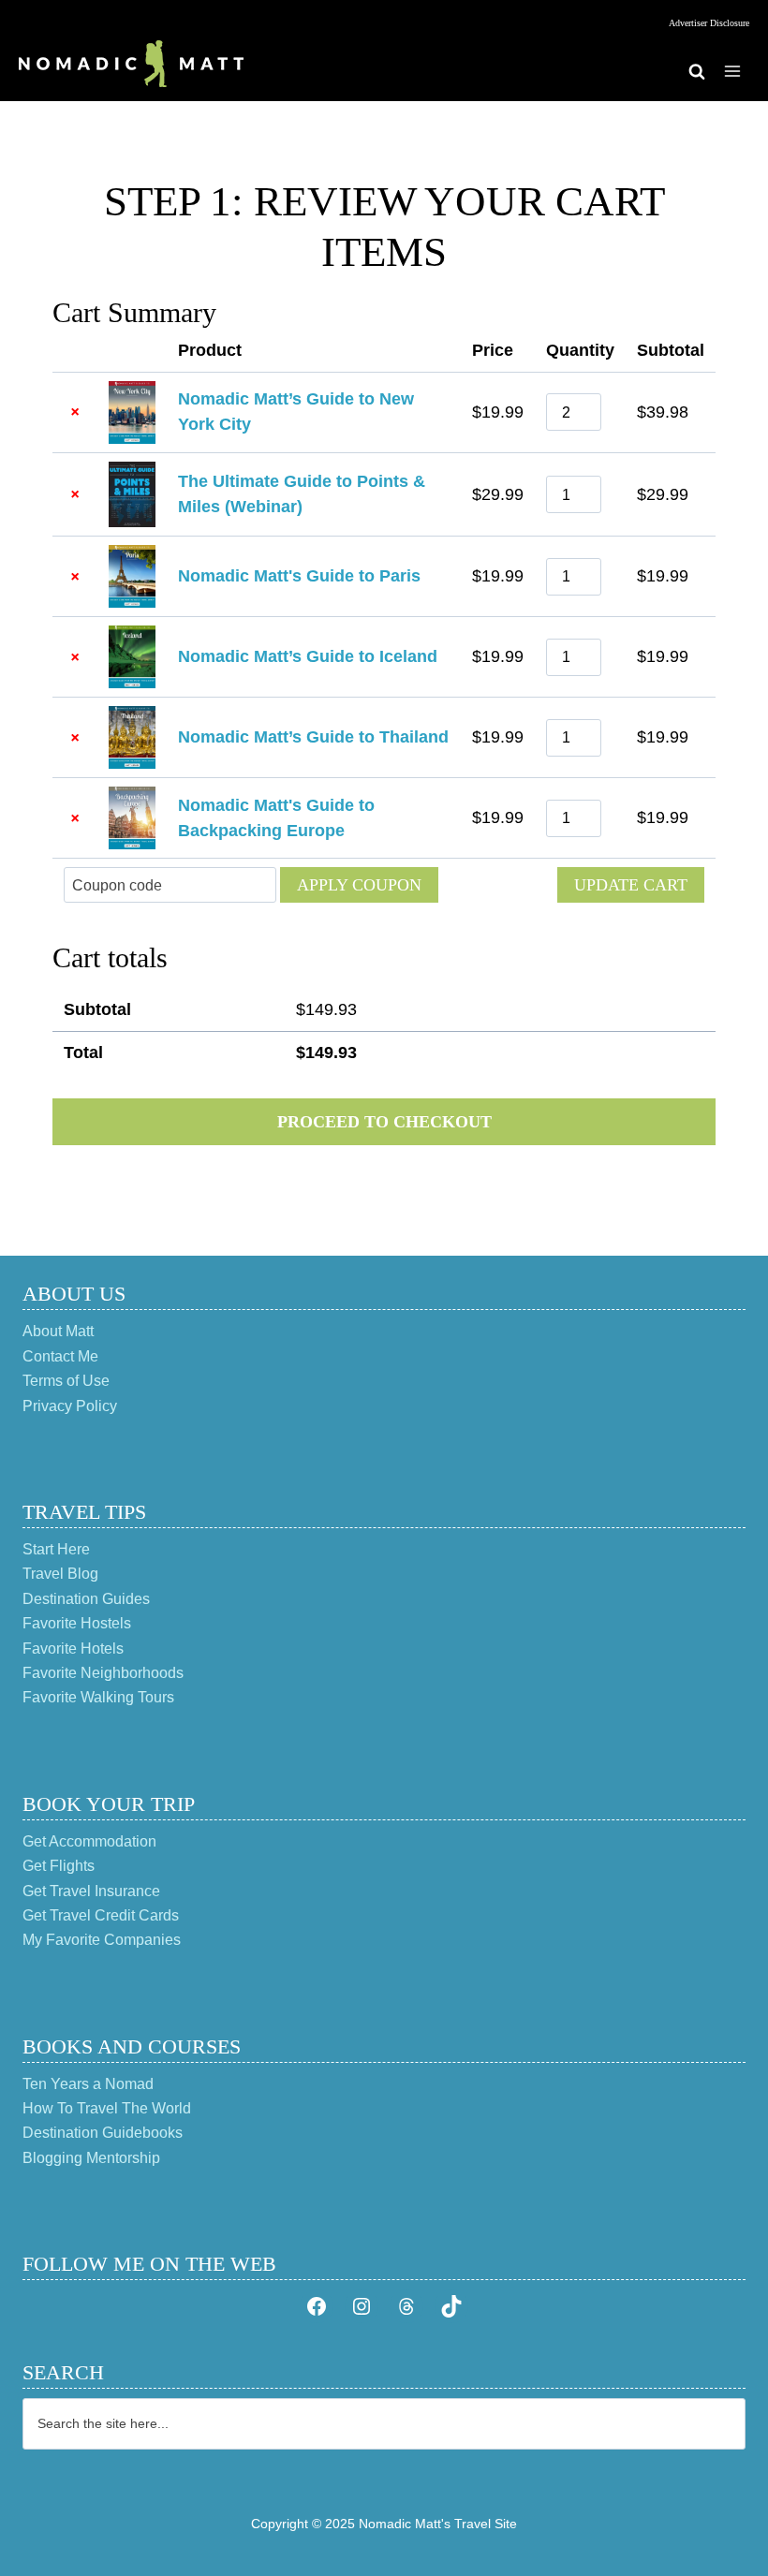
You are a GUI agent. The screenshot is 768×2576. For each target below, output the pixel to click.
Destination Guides (86, 1599)
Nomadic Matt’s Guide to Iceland (308, 656)
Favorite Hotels (73, 1649)
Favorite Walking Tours (98, 1697)
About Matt (58, 1331)
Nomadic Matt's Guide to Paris (299, 576)
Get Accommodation (89, 1841)
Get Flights (59, 1866)
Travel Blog (60, 1574)
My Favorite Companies (102, 1940)
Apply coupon (359, 885)
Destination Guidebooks (103, 2133)
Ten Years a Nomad (88, 2084)
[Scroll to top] (720, 2500)
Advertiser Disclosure (709, 23)
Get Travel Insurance (91, 1891)
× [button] (75, 412)
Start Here (56, 1549)
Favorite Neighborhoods (103, 1673)
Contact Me (60, 1356)
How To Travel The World (107, 2108)
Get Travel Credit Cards (101, 1915)
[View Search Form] (697, 71)
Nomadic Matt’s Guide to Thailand (313, 737)
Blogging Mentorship (91, 2158)
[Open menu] (732, 71)
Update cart (631, 885)
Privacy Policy (70, 1406)
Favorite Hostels (77, 1623)
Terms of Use (66, 1381)
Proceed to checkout (384, 1122)
